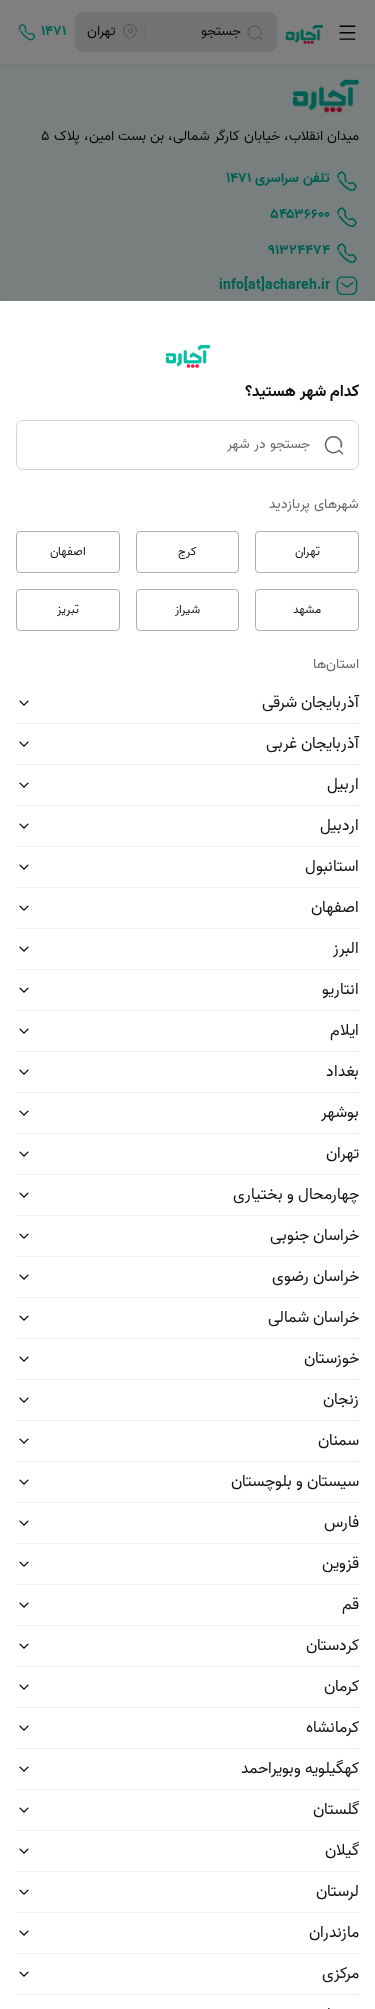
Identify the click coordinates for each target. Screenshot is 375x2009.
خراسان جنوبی (314, 1236)
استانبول (332, 867)
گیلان (342, 1851)
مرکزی (340, 1974)
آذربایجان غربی (312, 744)
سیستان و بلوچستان (295, 1482)
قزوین (340, 1564)
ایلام (344, 1031)
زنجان (341, 1400)
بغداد (342, 1072)
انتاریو (340, 990)
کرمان (341, 1687)
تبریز (68, 609)
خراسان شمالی (313, 1318)
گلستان (336, 1810)
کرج (187, 551)
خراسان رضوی (315, 1277)
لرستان (337, 1892)
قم (350, 1605)
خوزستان (331, 1359)
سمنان (338, 1441)
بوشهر (340, 1113)
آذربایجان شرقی (310, 703)
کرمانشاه (332, 1728)
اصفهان (68, 551)
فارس (341, 1523)
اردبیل (339, 826)
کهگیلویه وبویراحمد (300, 1769)
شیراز (187, 609)
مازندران (334, 1933)
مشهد (307, 609)
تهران (307, 551)
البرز (346, 949)
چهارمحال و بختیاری (296, 1195)
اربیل (343, 785)
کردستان (332, 1646)
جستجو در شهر (268, 444)
